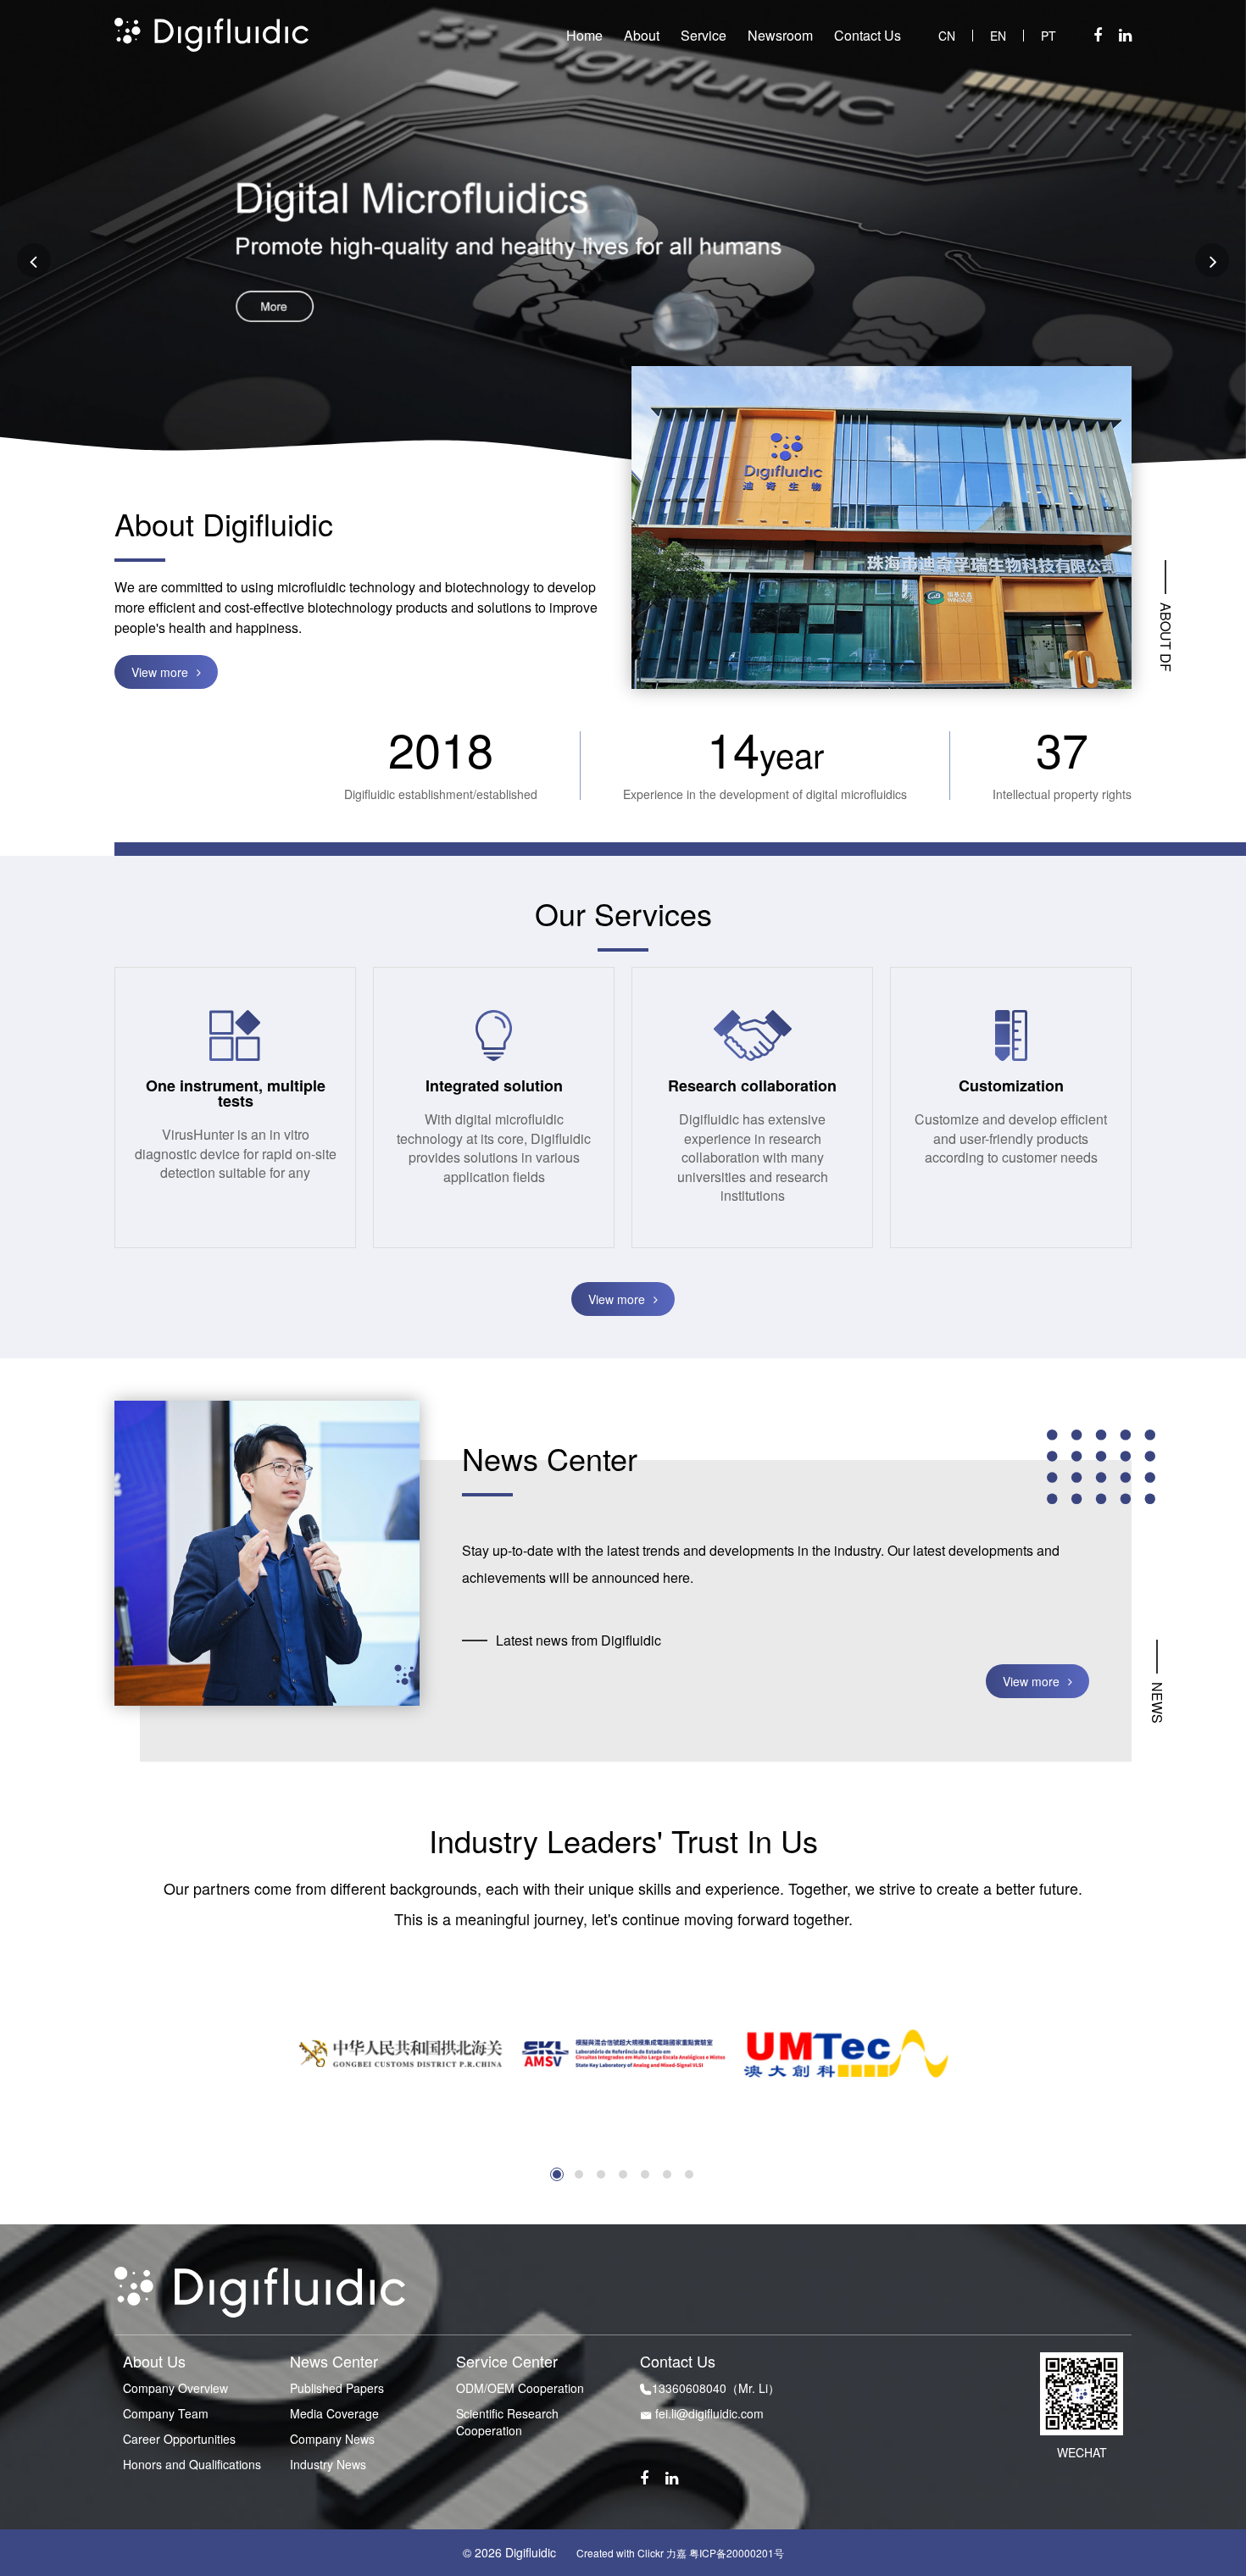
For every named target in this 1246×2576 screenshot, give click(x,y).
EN (998, 36)
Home (584, 36)
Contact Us (868, 36)
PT (1049, 36)
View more (160, 672)
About (642, 36)
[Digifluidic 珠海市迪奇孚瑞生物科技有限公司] (211, 33)
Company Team (166, 2413)
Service (704, 36)
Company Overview (175, 2388)
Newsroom (780, 36)
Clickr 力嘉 (662, 2553)
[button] (557, 2174)
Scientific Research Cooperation (507, 2422)
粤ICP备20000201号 (737, 2553)
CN (947, 36)
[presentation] (34, 260)
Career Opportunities (179, 2439)
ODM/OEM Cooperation (520, 2388)
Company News (332, 2439)
